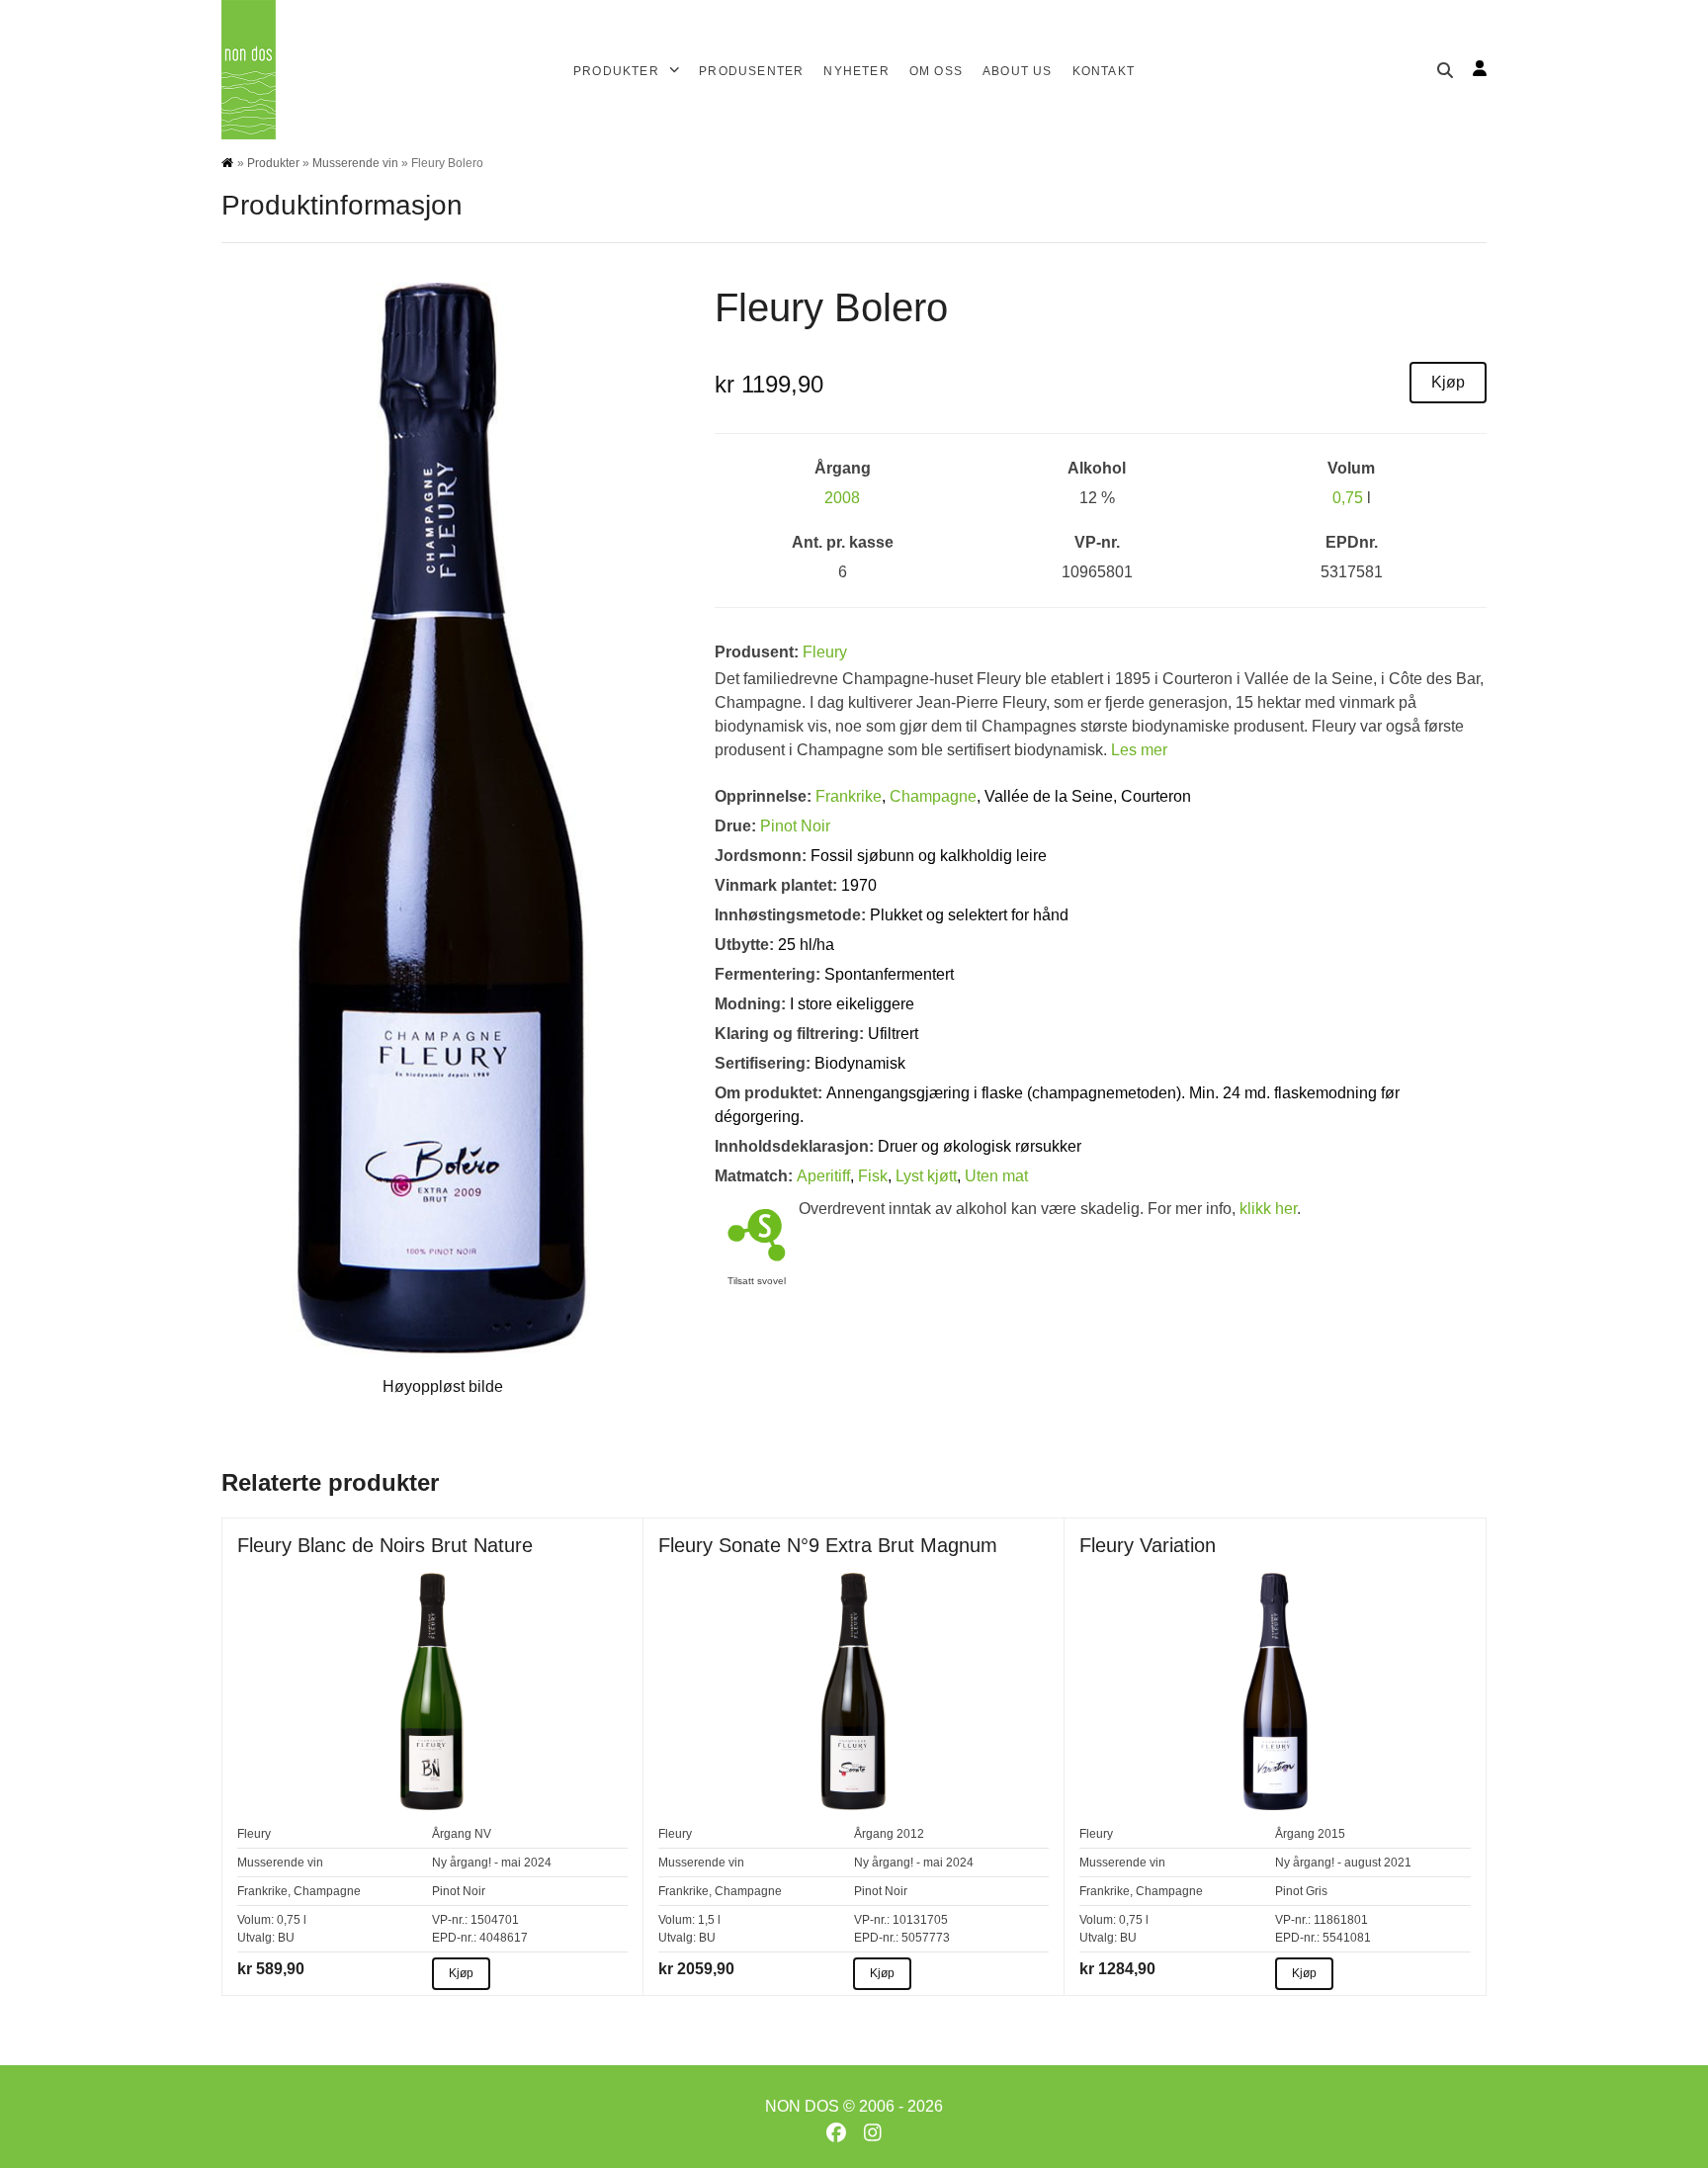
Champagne (933, 796)
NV (483, 1834)
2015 (1331, 1834)
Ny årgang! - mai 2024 (492, 1863)
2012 (910, 1834)
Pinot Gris (1301, 1891)
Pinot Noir (795, 826)
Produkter (273, 163)
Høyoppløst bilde (443, 1387)
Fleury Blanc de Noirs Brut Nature (385, 1545)
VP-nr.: (450, 1920)
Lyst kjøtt (926, 1176)
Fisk (873, 1176)
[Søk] (1445, 70)
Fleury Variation (1148, 1545)
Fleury (825, 652)
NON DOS (802, 2106)
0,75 (1348, 498)
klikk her (1268, 1209)
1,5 (706, 1920)
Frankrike (849, 796)
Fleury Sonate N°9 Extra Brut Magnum (828, 1545)
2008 (842, 498)
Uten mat (996, 1176)
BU (286, 1938)
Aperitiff (823, 1176)
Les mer (1139, 750)
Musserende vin (355, 163)
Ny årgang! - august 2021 (1343, 1863)
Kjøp (1448, 382)
